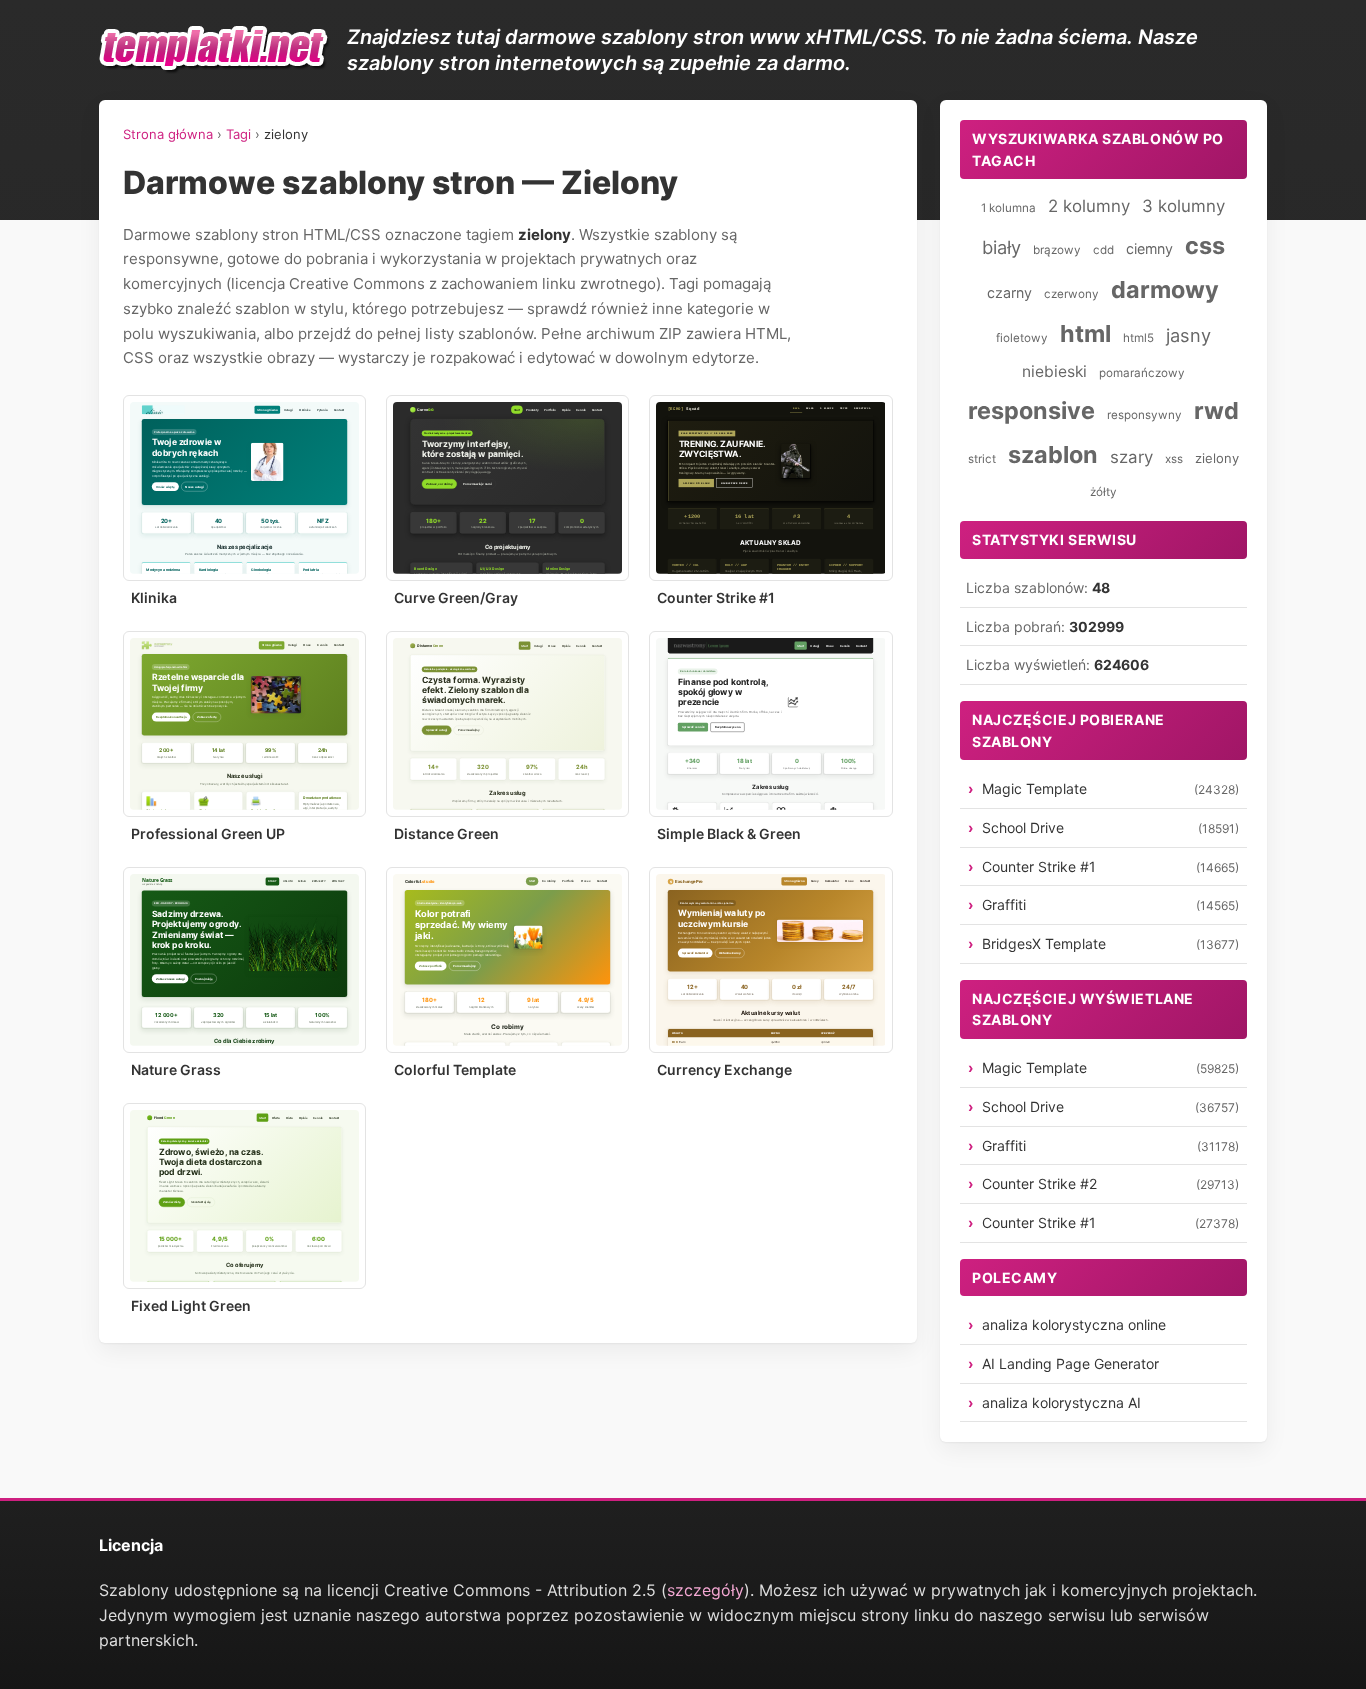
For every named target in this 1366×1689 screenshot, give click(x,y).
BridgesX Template (1044, 943)
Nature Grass (176, 1069)
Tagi (238, 134)
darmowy (1165, 289)
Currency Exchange (724, 1069)
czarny (1009, 292)
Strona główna (168, 134)
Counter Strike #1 (716, 597)
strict (982, 459)
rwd (1216, 410)
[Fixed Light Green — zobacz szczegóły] (244, 1196)
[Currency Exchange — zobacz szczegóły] (770, 960)
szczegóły (705, 1590)
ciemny (1149, 248)
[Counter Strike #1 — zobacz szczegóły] (770, 488)
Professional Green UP (208, 833)
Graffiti (1004, 904)
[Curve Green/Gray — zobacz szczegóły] (507, 488)
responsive (1031, 410)
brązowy (1057, 250)
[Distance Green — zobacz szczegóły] (507, 724)
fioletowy (1022, 338)
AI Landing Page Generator (1070, 1363)
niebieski (1054, 371)
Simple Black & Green (729, 833)
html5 (1138, 338)
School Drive (1023, 827)
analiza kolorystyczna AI (1061, 1402)
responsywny (1144, 415)
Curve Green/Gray (456, 597)
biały (1001, 247)
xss (1174, 459)
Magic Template (1034, 788)
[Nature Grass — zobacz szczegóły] (244, 960)
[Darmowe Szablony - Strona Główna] (215, 50)
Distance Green (446, 833)
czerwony (1071, 294)
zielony (1217, 458)
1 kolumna (1008, 208)
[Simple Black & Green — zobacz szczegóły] (770, 724)
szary (1131, 457)
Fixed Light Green (191, 1305)
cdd (1103, 250)
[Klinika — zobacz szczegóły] (244, 488)
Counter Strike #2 (1039, 1183)
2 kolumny (1089, 206)
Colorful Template (455, 1069)
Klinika (154, 597)
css (1205, 245)
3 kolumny (1183, 206)
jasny (1188, 335)
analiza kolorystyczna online (1074, 1324)
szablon (1053, 454)
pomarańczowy (1142, 373)
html (1085, 333)
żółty (1103, 492)
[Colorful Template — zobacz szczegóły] (507, 960)
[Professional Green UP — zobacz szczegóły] (244, 724)
